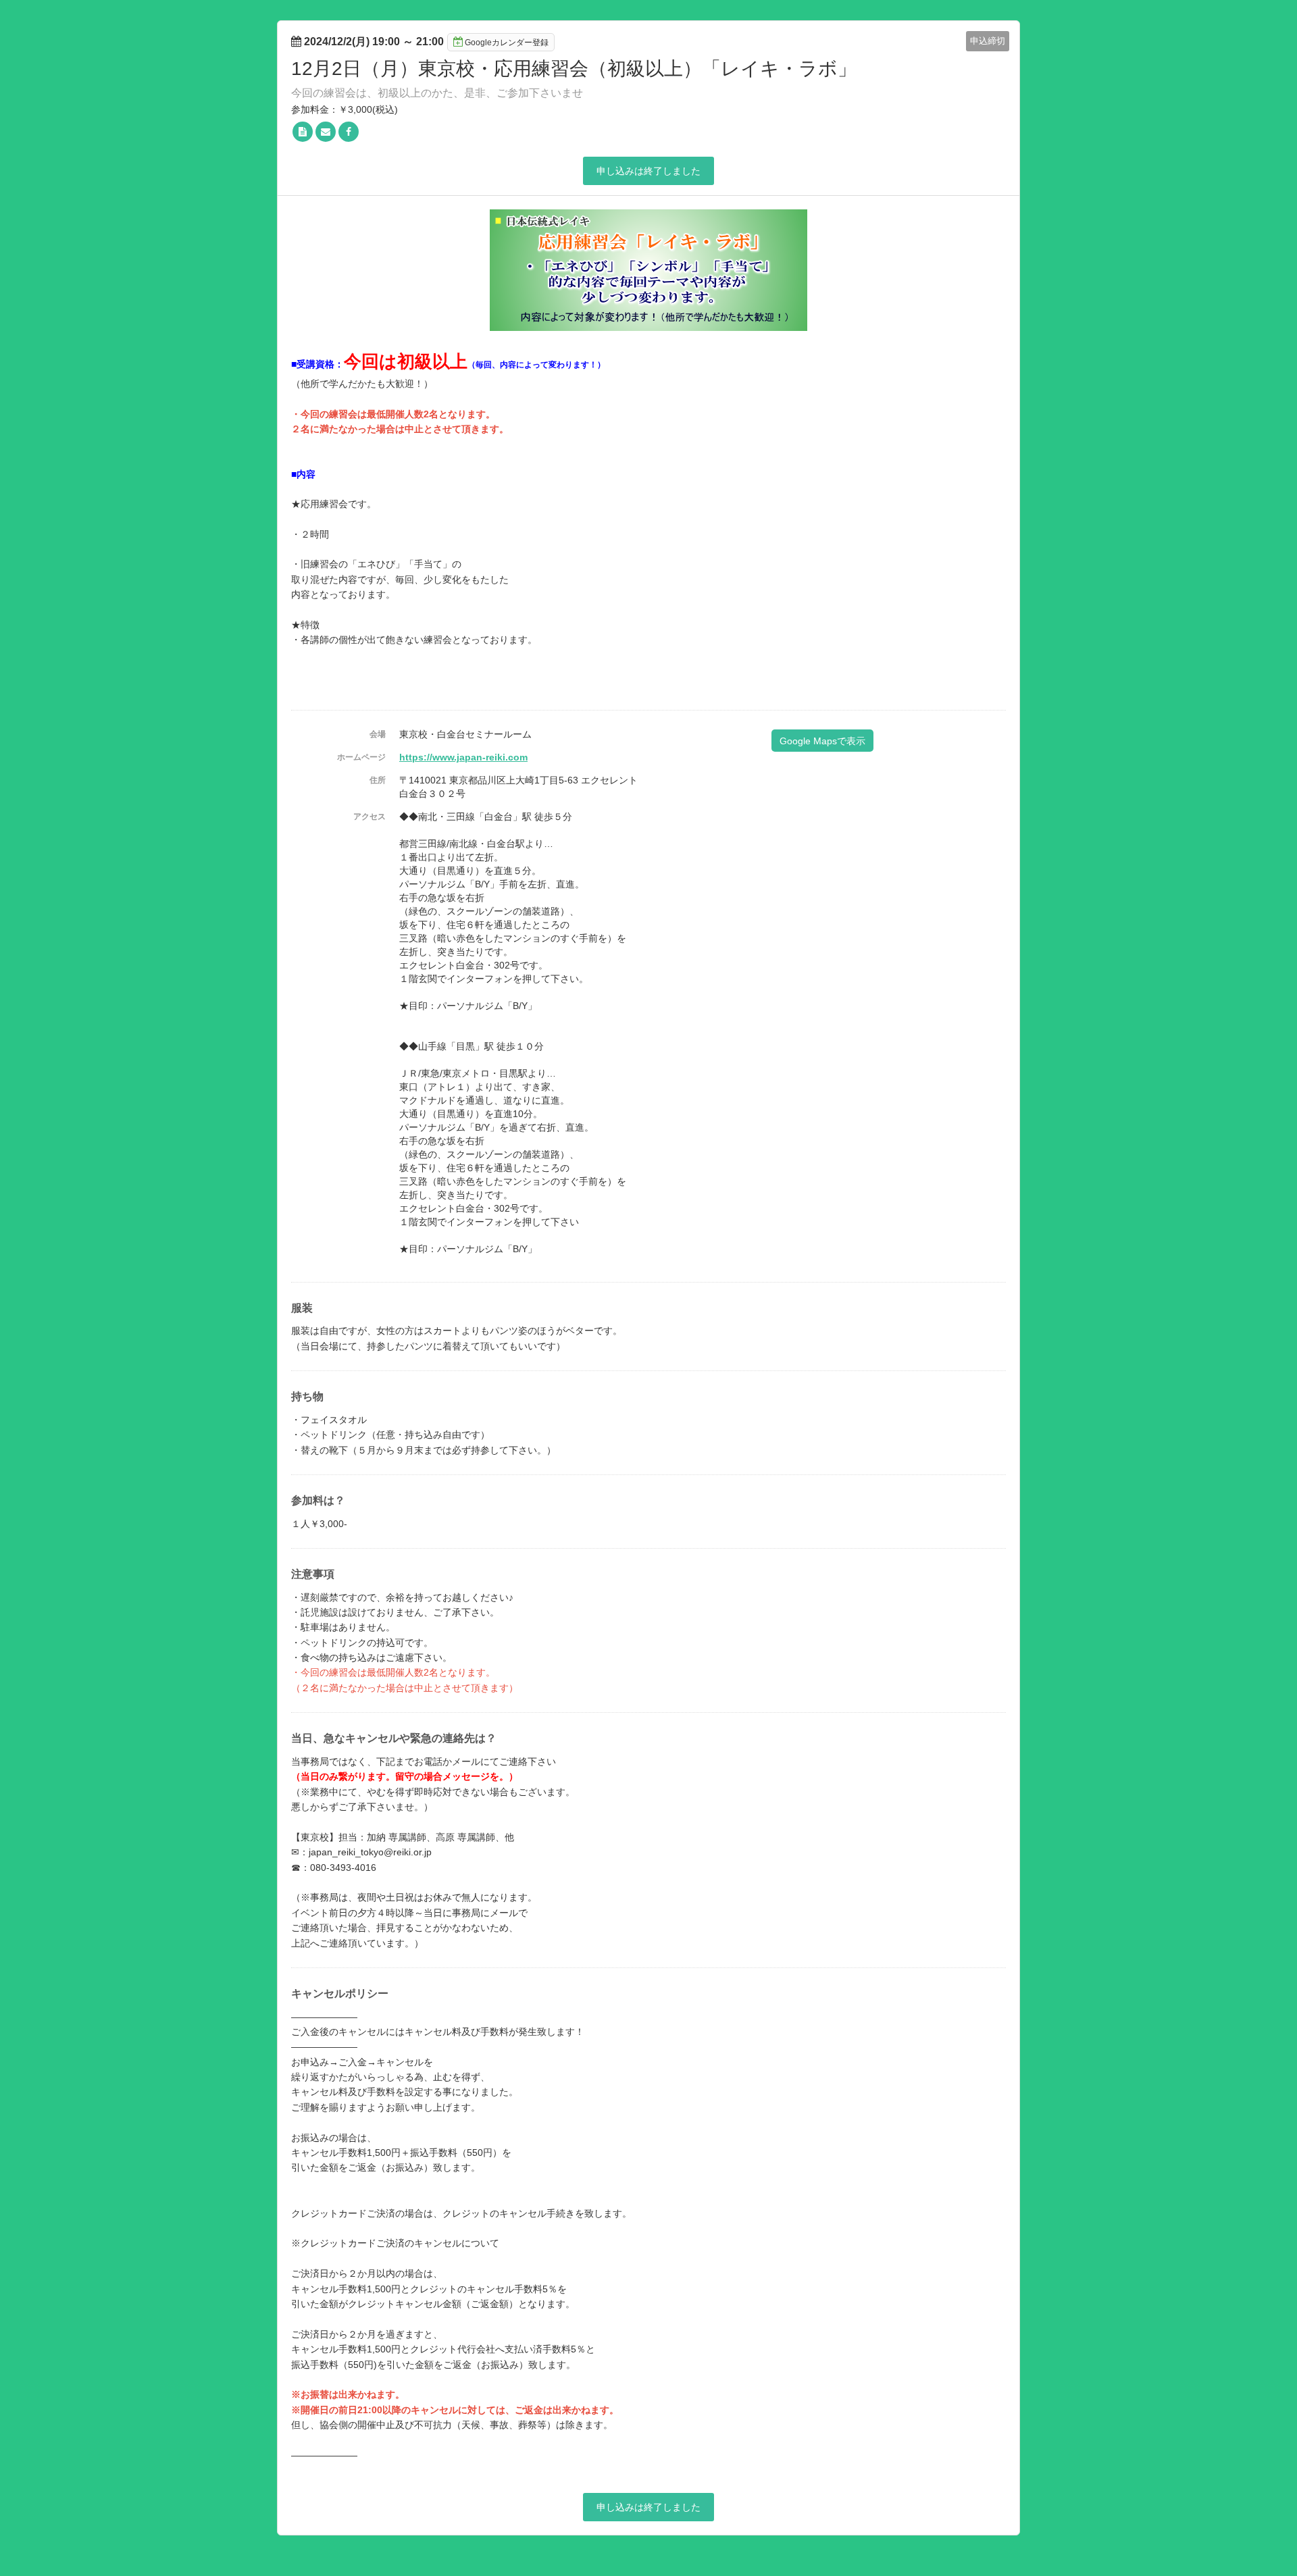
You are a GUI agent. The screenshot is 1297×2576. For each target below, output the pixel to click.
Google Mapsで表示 (822, 741)
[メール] (326, 132)
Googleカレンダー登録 (507, 43)
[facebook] (349, 132)
